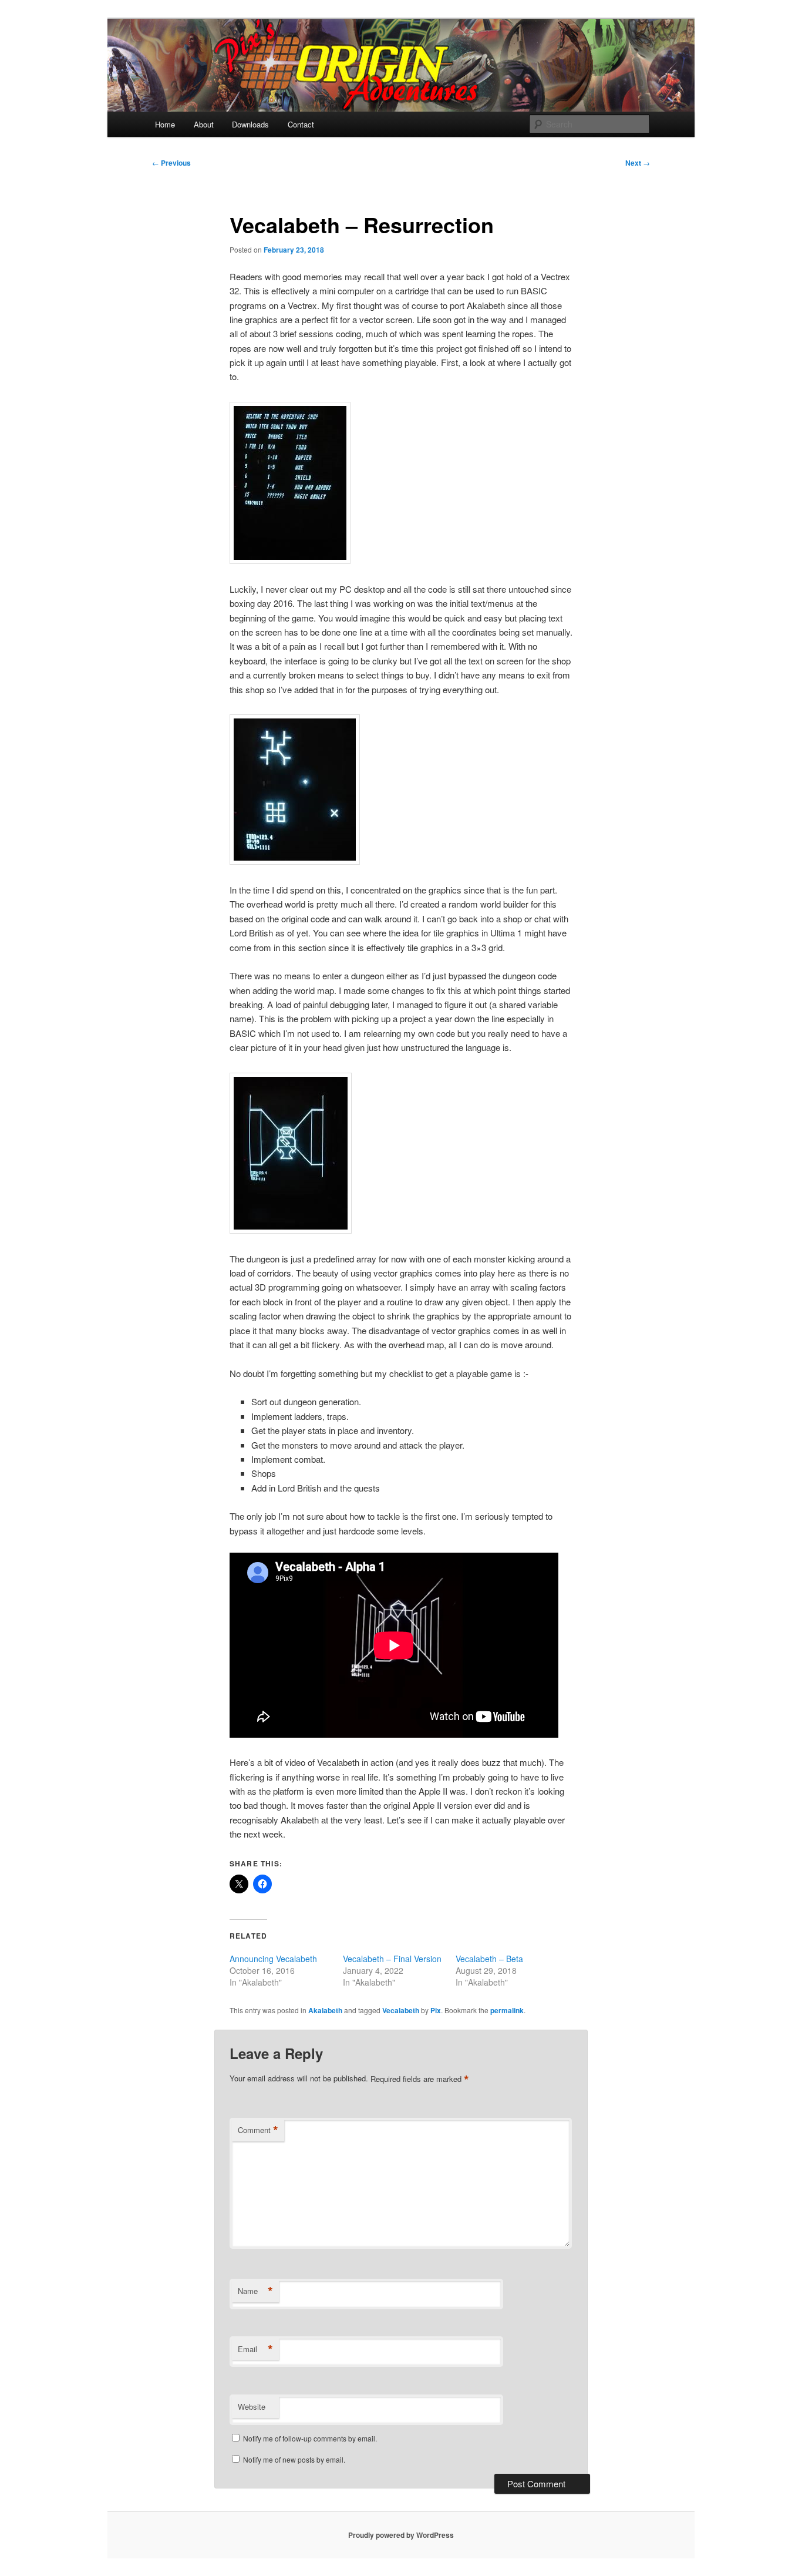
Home (165, 124)
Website (252, 2407)
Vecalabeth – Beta (489, 1959)
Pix (436, 2010)
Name (255, 2291)
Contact (301, 124)
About (204, 124)
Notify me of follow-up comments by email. (310, 2438)
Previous (171, 163)
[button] (290, 483)
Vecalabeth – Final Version (392, 1959)
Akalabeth (325, 2010)
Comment (258, 2130)
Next (638, 163)
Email (255, 2349)
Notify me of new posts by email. (294, 2459)
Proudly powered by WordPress (401, 2535)
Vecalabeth (401, 2010)
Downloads (250, 124)
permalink (507, 2010)
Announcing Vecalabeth (273, 1959)
